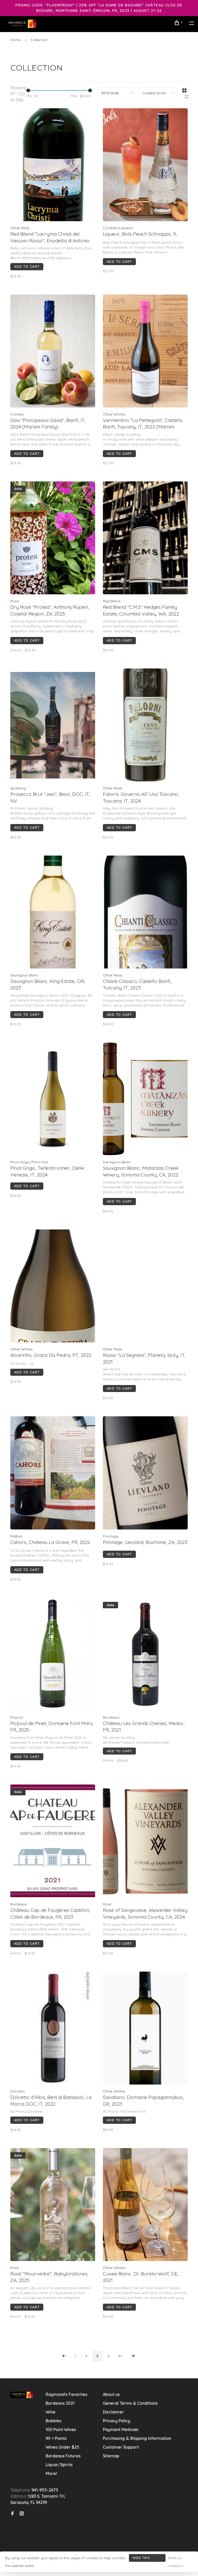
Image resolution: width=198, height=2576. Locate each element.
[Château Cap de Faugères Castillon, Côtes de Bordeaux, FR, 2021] (53, 1842)
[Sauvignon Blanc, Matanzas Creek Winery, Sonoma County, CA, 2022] (145, 1100)
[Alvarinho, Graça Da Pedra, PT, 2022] (53, 1287)
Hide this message (141, 2559)
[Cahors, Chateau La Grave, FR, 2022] (53, 1474)
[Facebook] (12, 2514)
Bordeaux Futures (63, 2456)
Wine (51, 2412)
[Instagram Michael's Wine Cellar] (22, 2514)
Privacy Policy (117, 2421)
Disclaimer (113, 2412)
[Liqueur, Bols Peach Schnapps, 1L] (145, 166)
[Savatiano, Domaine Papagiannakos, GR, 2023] (145, 2029)
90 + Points (56, 2438)
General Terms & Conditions (130, 2403)
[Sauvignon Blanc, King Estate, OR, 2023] (53, 913)
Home (15, 40)
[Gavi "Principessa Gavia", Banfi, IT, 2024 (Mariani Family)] (53, 352)
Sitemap (111, 2456)
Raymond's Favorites (67, 2394)
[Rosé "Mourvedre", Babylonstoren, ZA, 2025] (53, 2205)
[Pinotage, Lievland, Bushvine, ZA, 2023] (145, 1474)
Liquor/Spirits (59, 2465)
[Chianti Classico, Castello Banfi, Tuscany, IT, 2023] (145, 913)
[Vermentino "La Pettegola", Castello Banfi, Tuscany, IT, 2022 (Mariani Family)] (145, 352)
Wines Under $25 (62, 2447)
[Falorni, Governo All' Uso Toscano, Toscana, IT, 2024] (145, 726)
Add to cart (27, 266)
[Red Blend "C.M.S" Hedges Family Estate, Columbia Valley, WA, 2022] (145, 539)
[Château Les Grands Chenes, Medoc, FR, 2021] (145, 1655)
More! (51, 2473)
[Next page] (133, 2356)
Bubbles (53, 2421)
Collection (39, 40)
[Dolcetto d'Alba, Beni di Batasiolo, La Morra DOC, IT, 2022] (53, 2029)
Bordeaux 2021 (60, 2403)
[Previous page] (64, 2356)
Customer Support (121, 2447)
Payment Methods (121, 2429)
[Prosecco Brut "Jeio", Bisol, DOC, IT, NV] (53, 726)
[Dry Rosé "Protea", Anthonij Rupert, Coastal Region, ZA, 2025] (53, 539)
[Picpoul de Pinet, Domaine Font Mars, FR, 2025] (53, 1655)
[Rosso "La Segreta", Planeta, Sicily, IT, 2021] (145, 1287)
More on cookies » (176, 2562)
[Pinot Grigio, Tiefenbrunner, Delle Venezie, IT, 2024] (53, 1100)
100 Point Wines (61, 2429)
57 (120, 2356)
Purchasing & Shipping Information (138, 2438)
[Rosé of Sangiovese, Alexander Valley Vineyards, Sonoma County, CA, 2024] (145, 1842)
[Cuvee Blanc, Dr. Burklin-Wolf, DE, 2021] (145, 2205)
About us (111, 2394)
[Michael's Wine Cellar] (22, 2395)
